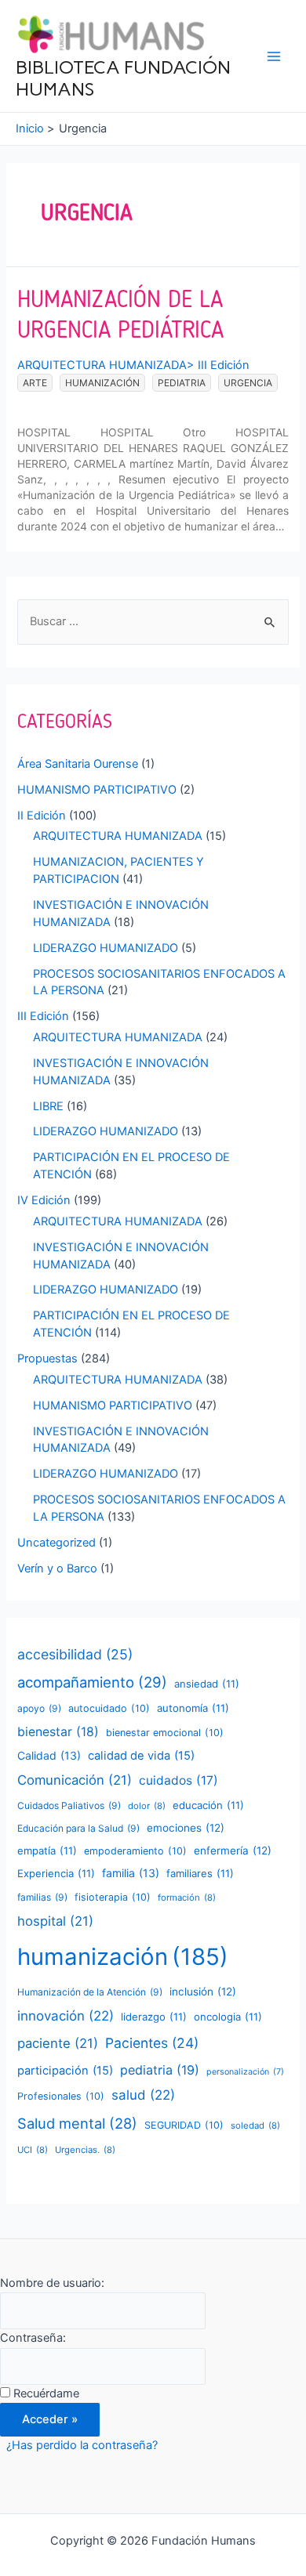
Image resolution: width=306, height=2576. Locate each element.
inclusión (203, 1992)
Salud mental (77, 2123)
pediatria (182, 383)
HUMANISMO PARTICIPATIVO (97, 790)
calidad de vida (141, 1756)
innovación (66, 2016)
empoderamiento (135, 1851)
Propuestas (47, 1359)
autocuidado (109, 1708)
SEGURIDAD (184, 2125)
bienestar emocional (165, 1733)
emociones (186, 1828)
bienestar (58, 1732)
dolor (147, 1806)
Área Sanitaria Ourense (78, 764)
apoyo (39, 1708)
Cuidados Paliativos (69, 1805)
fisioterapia (113, 1897)
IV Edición (44, 1200)
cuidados (178, 1780)
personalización (245, 2072)
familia (131, 1873)
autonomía (193, 1708)
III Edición (224, 365)
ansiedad (207, 1684)
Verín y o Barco (57, 1568)
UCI (33, 2150)
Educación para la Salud (78, 1828)
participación (65, 2071)
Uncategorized (56, 1543)
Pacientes (152, 2043)
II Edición (42, 816)
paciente (58, 2043)
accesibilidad (75, 1654)
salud (143, 2095)
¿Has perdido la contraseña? (82, 2445)
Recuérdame (46, 2393)
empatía (47, 1851)
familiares (200, 1873)
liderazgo (154, 2017)
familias (42, 1897)
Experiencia (56, 1873)
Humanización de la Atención (90, 1992)
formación (187, 1898)
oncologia (228, 2017)
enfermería (233, 1851)
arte (35, 383)
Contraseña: (33, 2338)
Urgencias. (85, 2150)
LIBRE (48, 1106)
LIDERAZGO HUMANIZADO (106, 948)
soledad (255, 2126)
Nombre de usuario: (52, 2283)
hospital (55, 1921)
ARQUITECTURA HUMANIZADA (102, 365)
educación (208, 1805)
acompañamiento (92, 1682)
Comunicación (75, 1780)
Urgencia (248, 383)
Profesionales (61, 2096)
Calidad (49, 1755)
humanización (102, 383)
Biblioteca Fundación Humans (123, 78)
